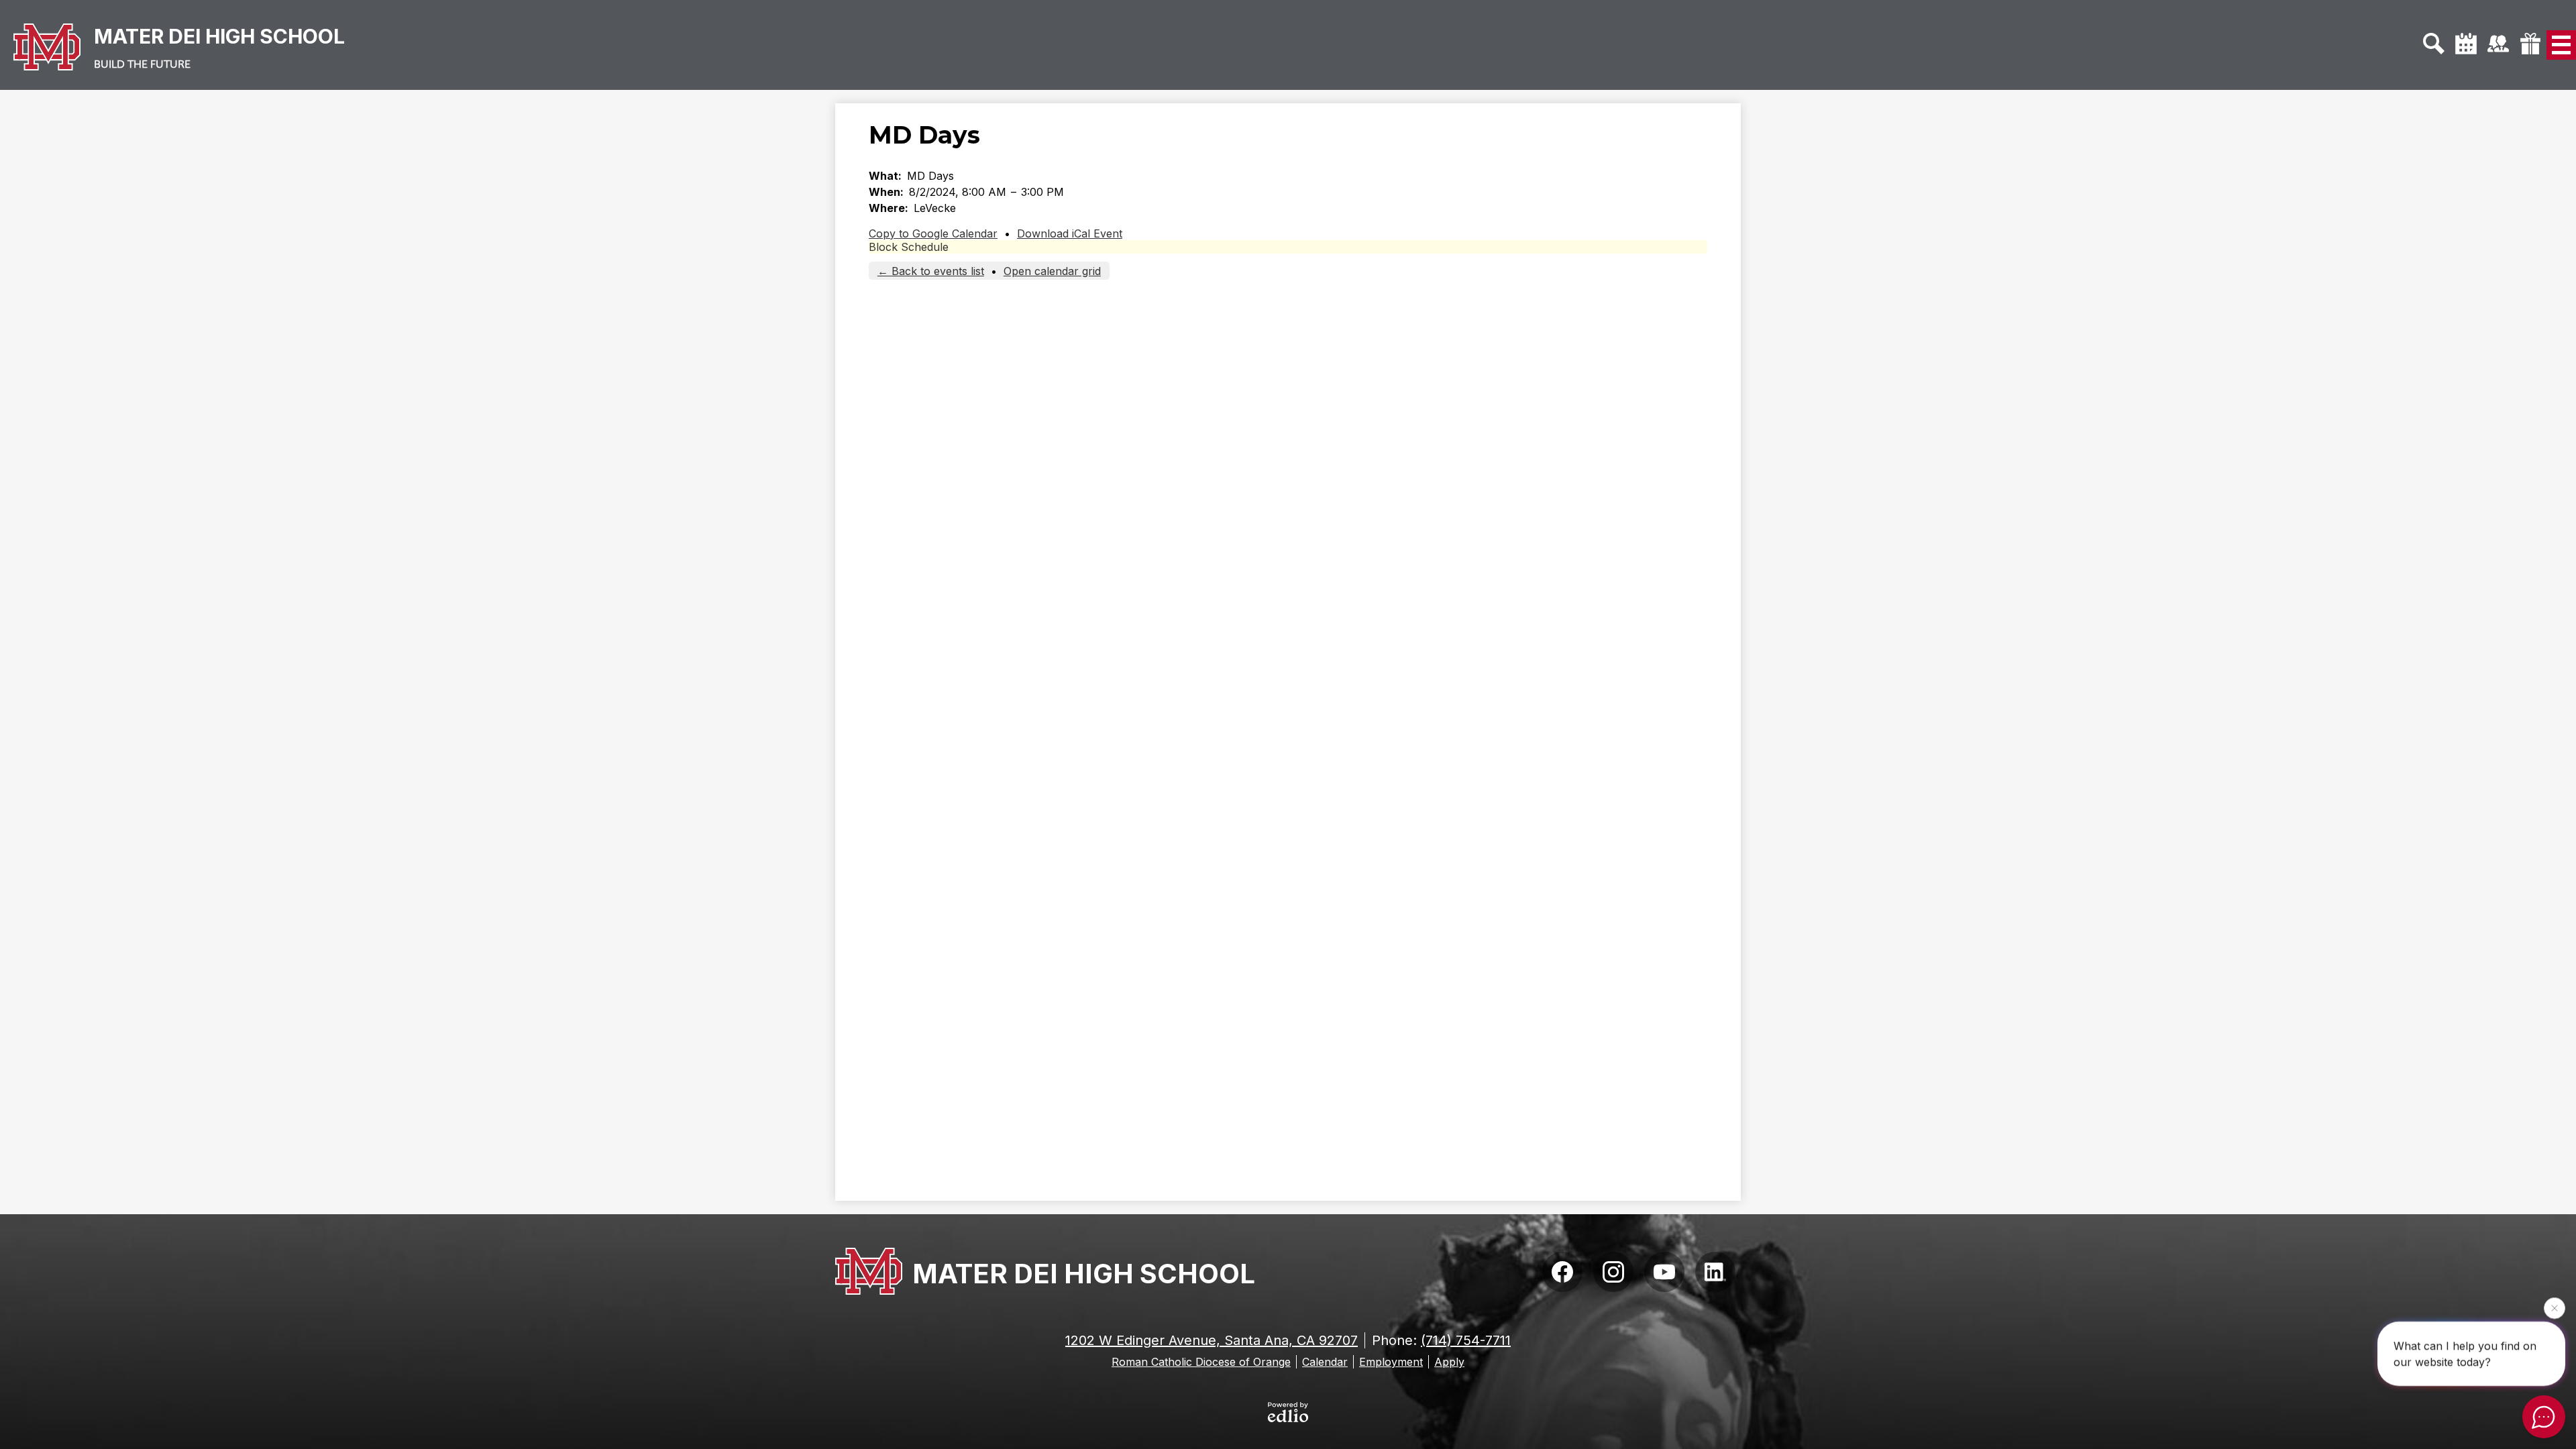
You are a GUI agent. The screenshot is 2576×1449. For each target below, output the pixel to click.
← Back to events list (931, 271)
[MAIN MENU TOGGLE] (2561, 45)
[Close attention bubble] (2555, 1308)
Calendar (1325, 1362)
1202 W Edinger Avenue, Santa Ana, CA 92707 (1212, 1340)
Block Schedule (909, 247)
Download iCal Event (1070, 233)
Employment (1391, 1362)
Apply (1449, 1362)
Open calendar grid (1052, 271)
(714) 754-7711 (1466, 1340)
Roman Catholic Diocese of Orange (1201, 1362)
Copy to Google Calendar (933, 233)
